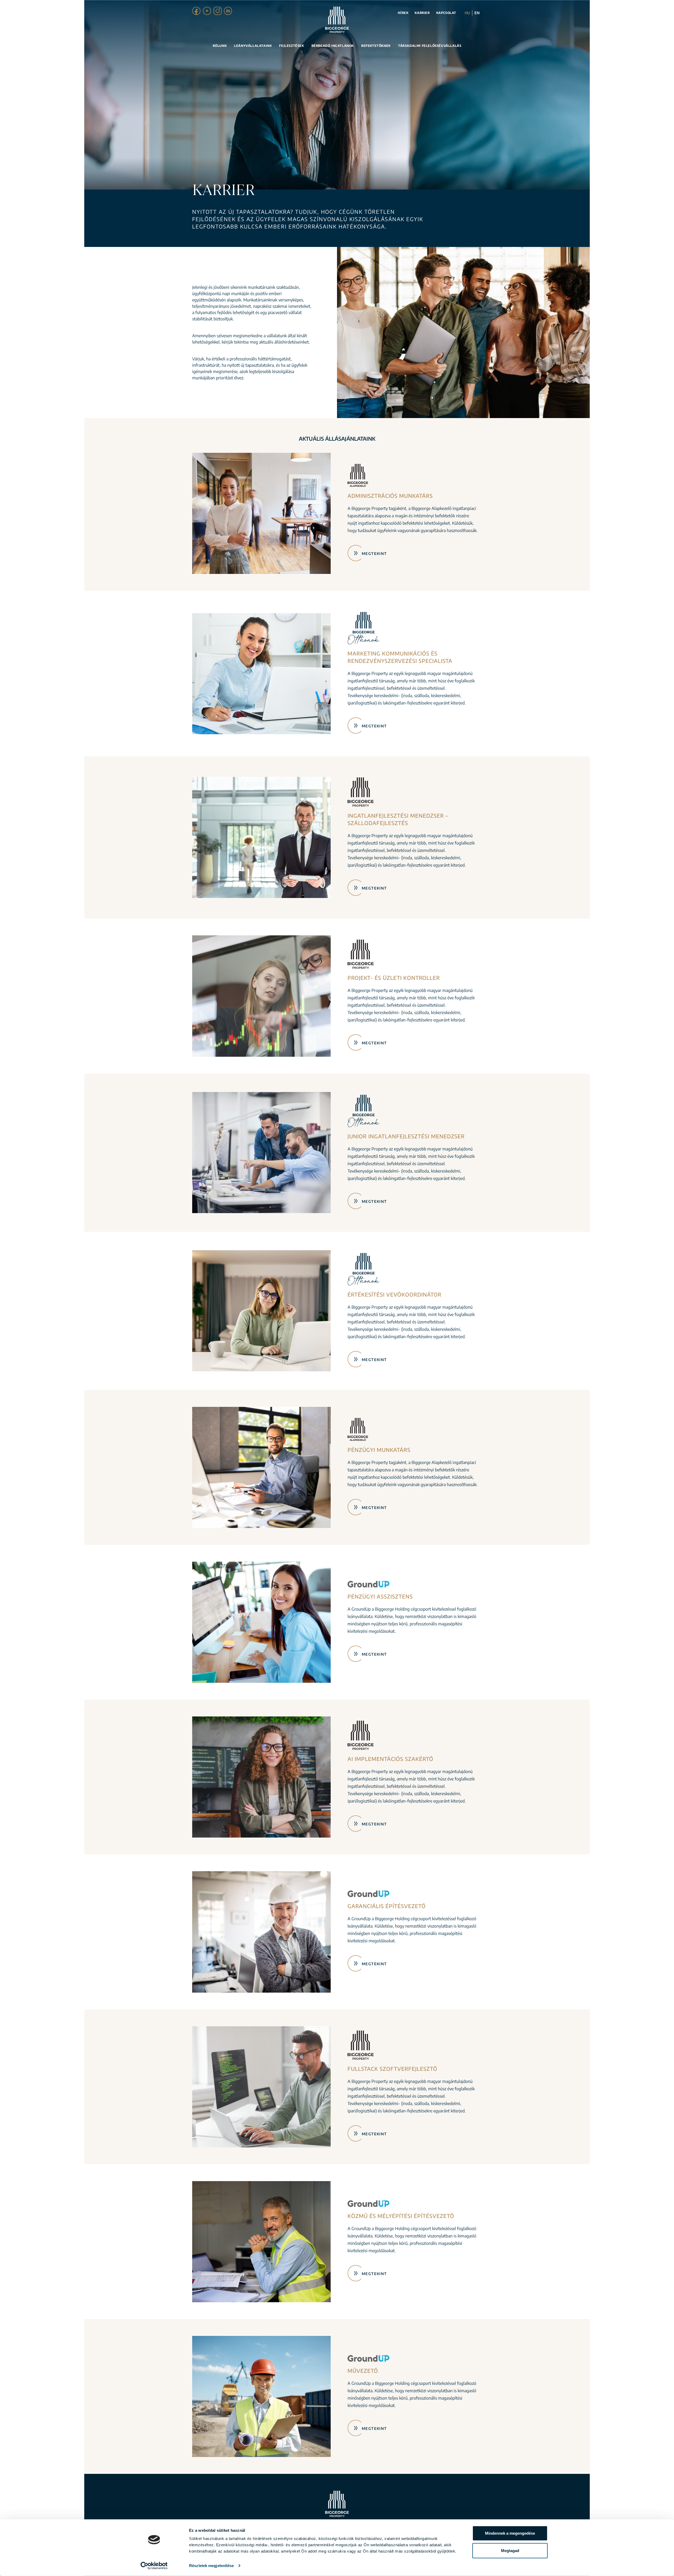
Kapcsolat (446, 13)
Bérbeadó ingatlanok (333, 46)
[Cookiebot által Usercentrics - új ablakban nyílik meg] (154, 2566)
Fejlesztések (291, 46)
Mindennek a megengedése (510, 2533)
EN (477, 13)
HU (467, 13)
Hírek (403, 13)
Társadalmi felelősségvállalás (430, 46)
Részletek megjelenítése (211, 2566)
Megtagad (510, 2550)
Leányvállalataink (253, 46)
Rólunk (220, 46)
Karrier (422, 13)
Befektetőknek (376, 46)
